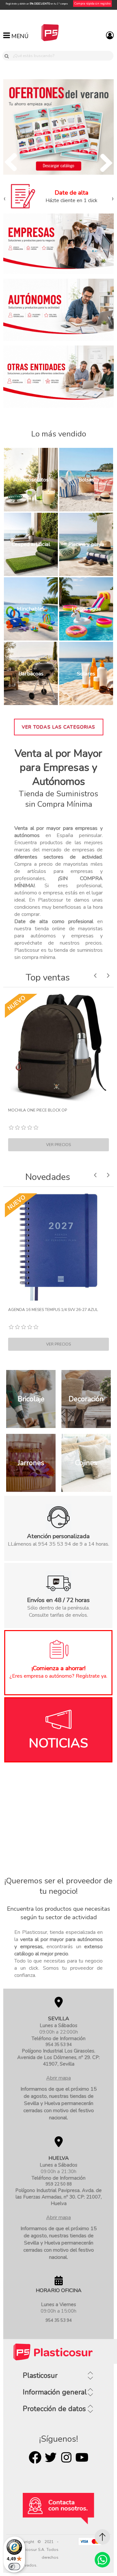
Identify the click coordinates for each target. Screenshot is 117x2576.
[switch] (14, 2567)
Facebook (35, 2457)
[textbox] (62, 56)
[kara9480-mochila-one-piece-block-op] (58, 1048)
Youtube (82, 2457)
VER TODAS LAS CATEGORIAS (59, 727)
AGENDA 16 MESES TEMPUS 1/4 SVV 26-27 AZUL (53, 1310)
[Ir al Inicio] (102, 2537)
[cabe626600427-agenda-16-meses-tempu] (58, 1247)
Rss (66, 2457)
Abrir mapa (58, 2078)
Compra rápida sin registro (92, 4)
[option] (58, 1073)
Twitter (51, 2457)
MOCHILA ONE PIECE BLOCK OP (38, 1110)
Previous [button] (95, 975)
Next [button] (108, 975)
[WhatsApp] (102, 2560)
